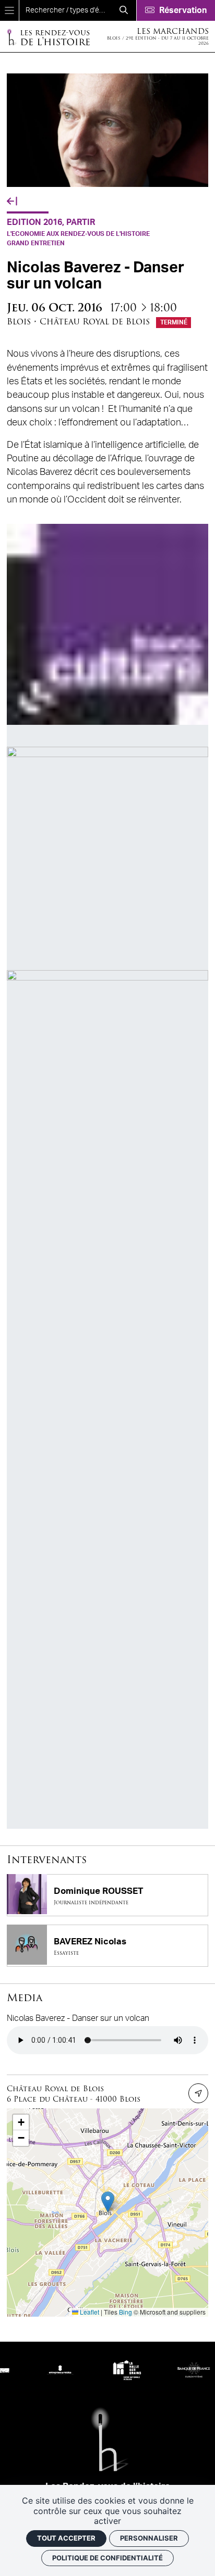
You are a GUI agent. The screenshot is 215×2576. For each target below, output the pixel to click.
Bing (126, 2312)
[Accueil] (48, 37)
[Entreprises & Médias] (44, 2370)
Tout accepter (66, 2538)
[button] (108, 2202)
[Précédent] (12, 202)
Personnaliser (149, 2538)
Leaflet (89, 2312)
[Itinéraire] (198, 2093)
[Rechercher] (124, 10)
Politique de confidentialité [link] (107, 2558)
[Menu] (9, 10)
